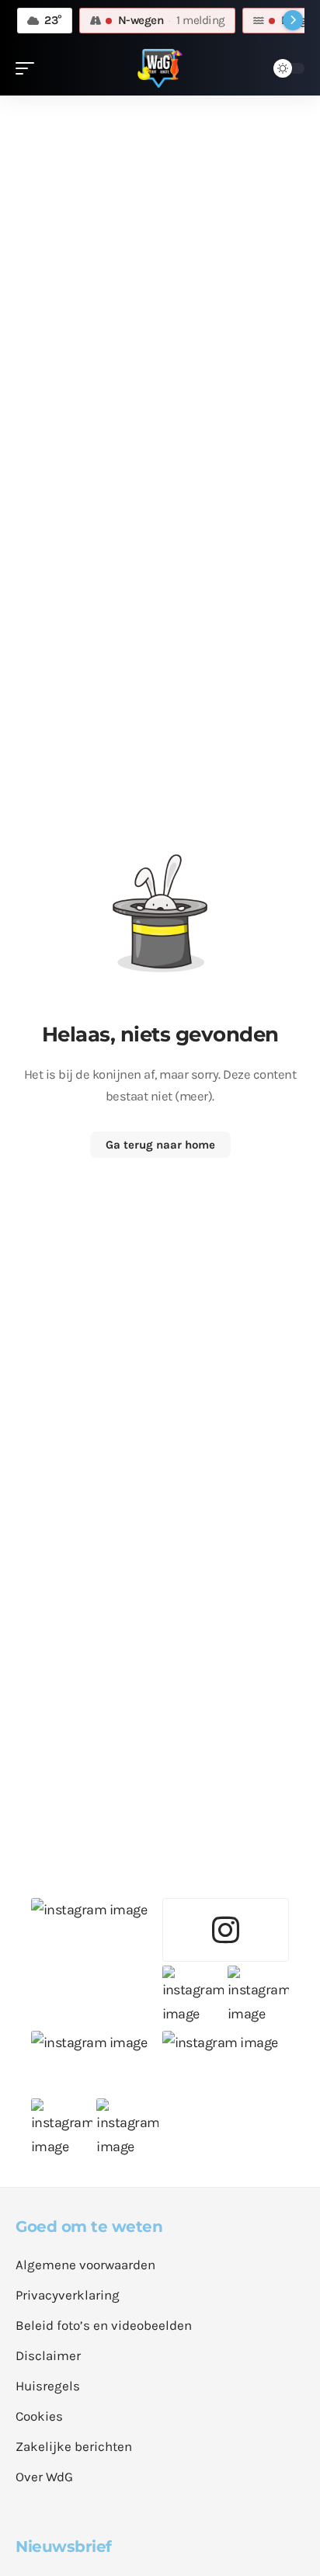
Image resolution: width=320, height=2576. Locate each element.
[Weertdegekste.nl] (160, 68)
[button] (29, 68)
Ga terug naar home (160, 1145)
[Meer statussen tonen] (293, 20)
